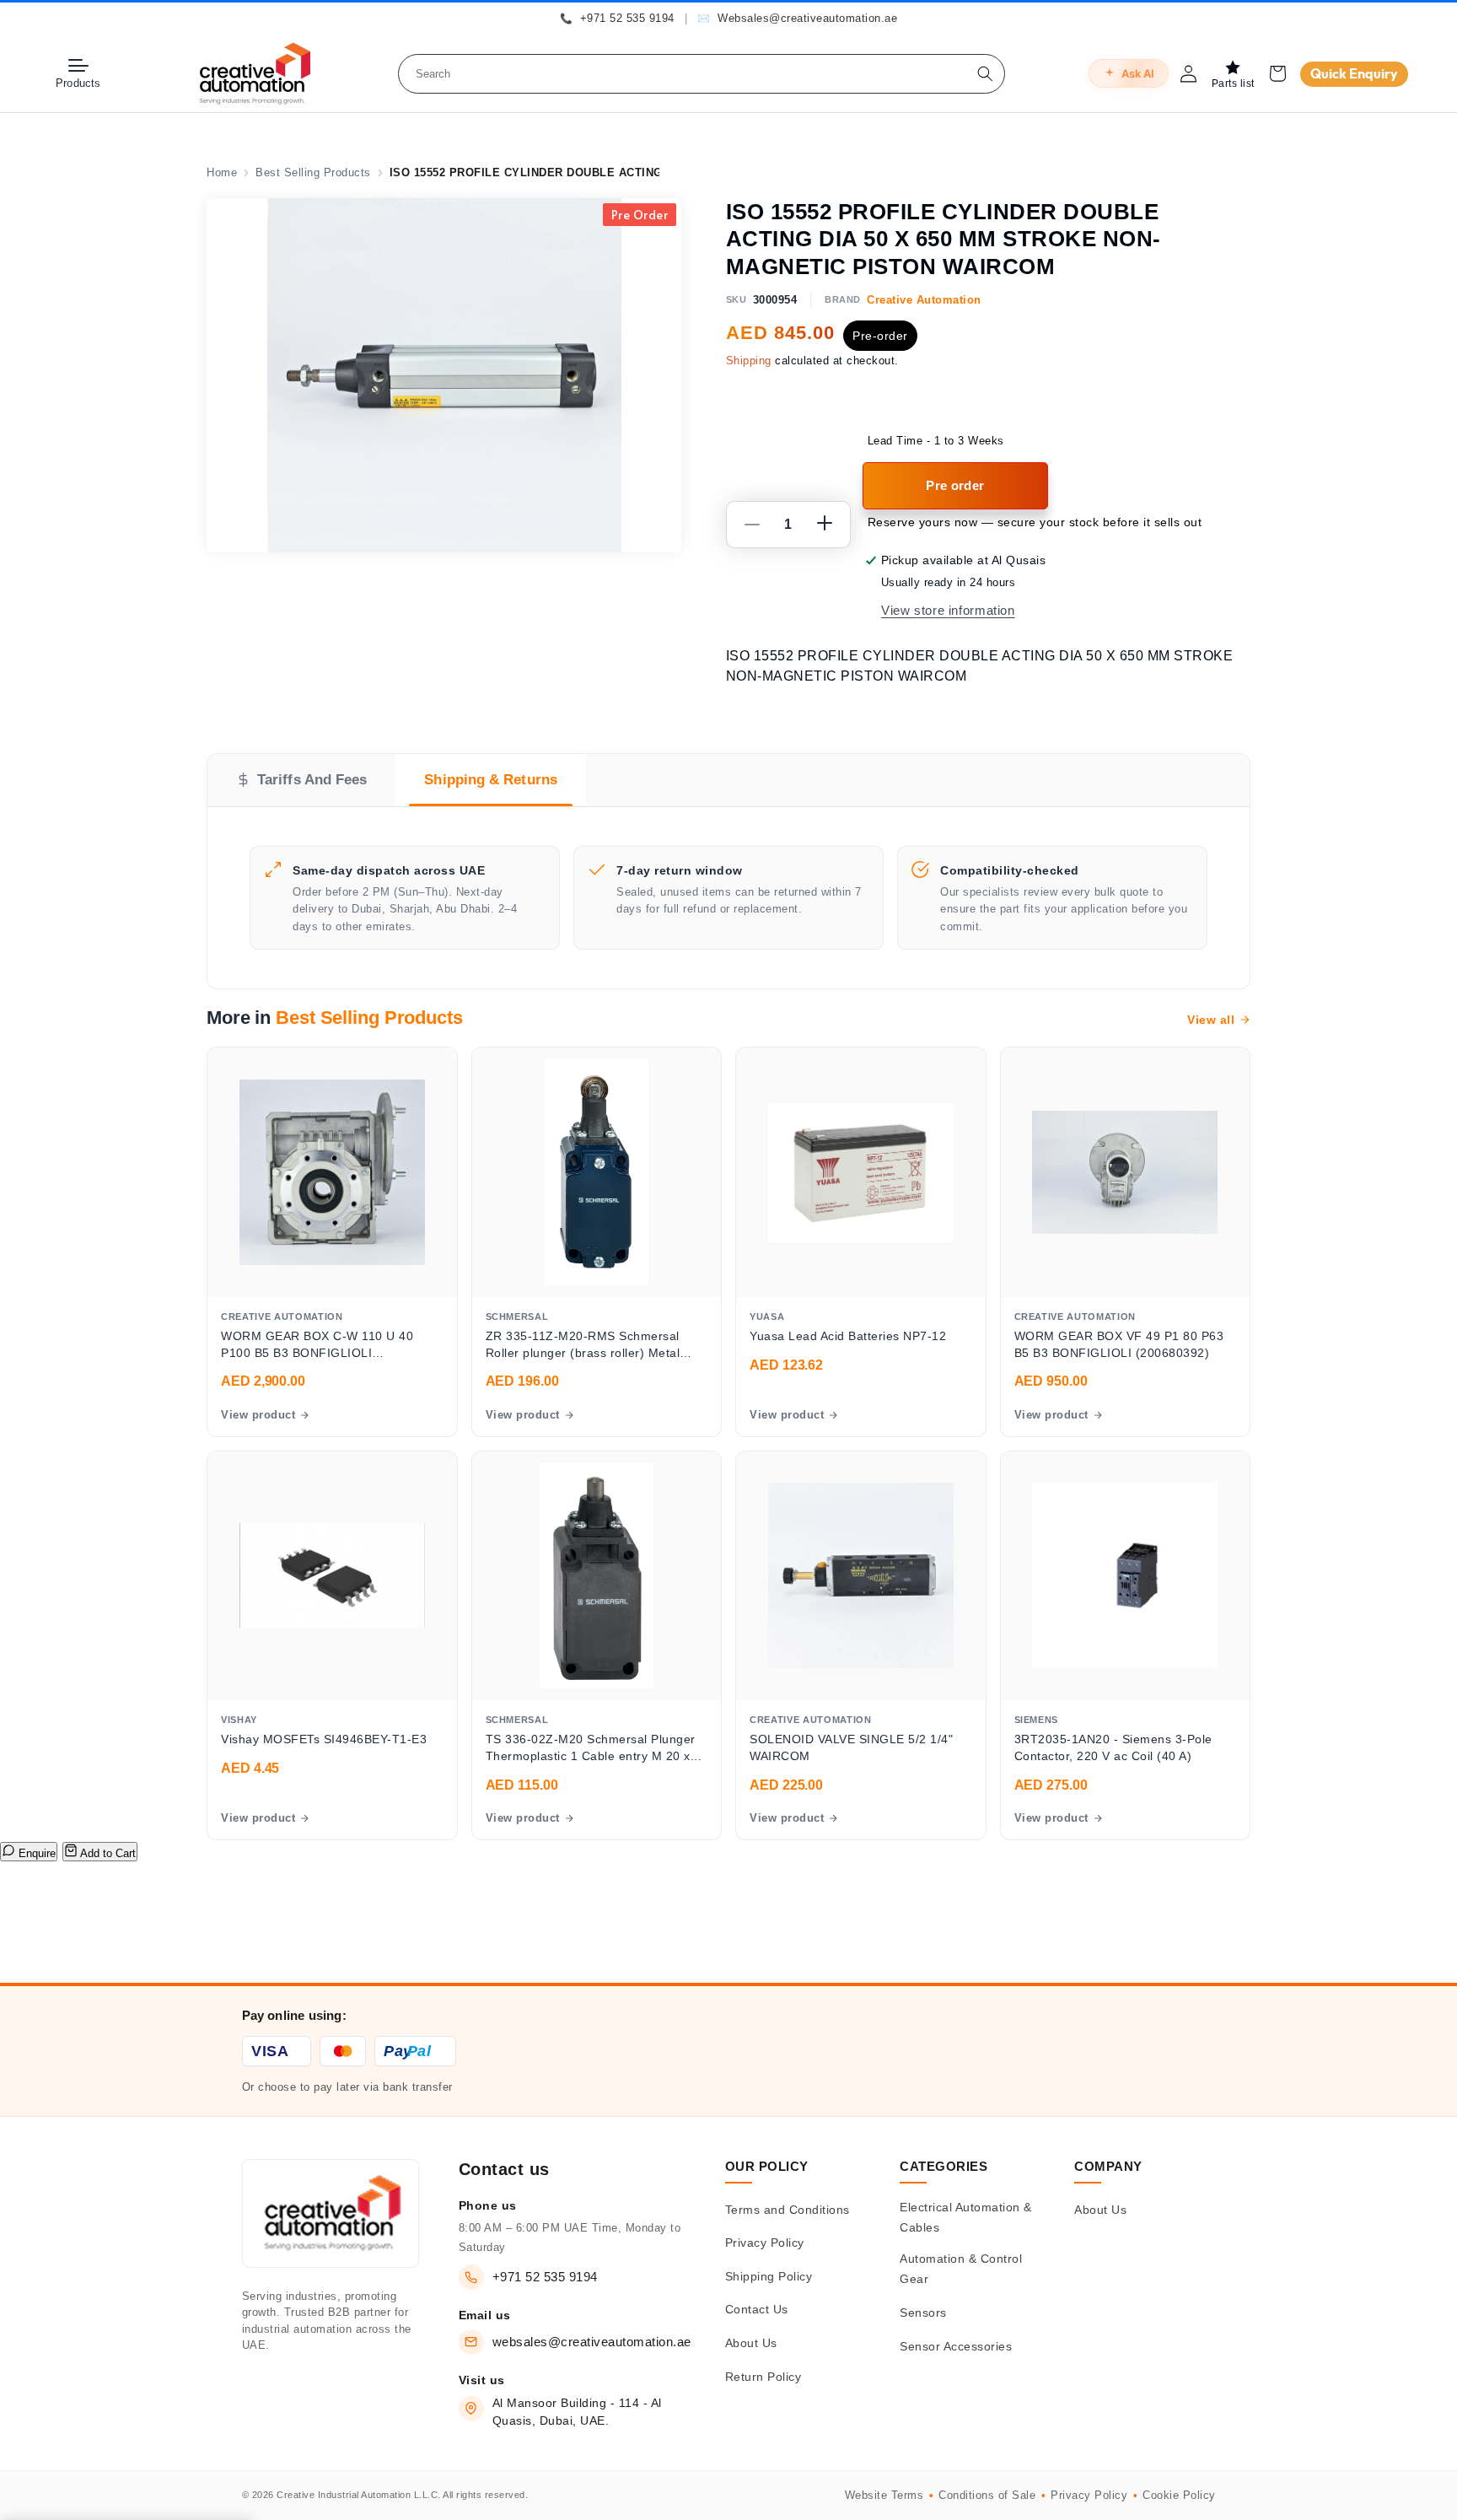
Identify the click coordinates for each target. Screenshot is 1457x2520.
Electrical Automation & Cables (966, 2218)
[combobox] (702, 74)
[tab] (301, 780)
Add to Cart (107, 1853)
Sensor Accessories (956, 2346)
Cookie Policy (1179, 2495)
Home (222, 172)
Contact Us (757, 2309)
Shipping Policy (769, 2276)
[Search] (985, 74)
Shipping (749, 361)
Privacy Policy (765, 2243)
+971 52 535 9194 (545, 2277)
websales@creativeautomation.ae (592, 2342)
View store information (948, 611)
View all (1211, 1020)
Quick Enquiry (1354, 74)
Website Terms (884, 2495)
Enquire (35, 1853)
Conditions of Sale (987, 2495)
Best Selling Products (313, 172)
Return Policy (763, 2377)
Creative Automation (924, 300)
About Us (751, 2343)
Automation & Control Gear (961, 2269)
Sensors (923, 2313)
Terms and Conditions (788, 2210)
